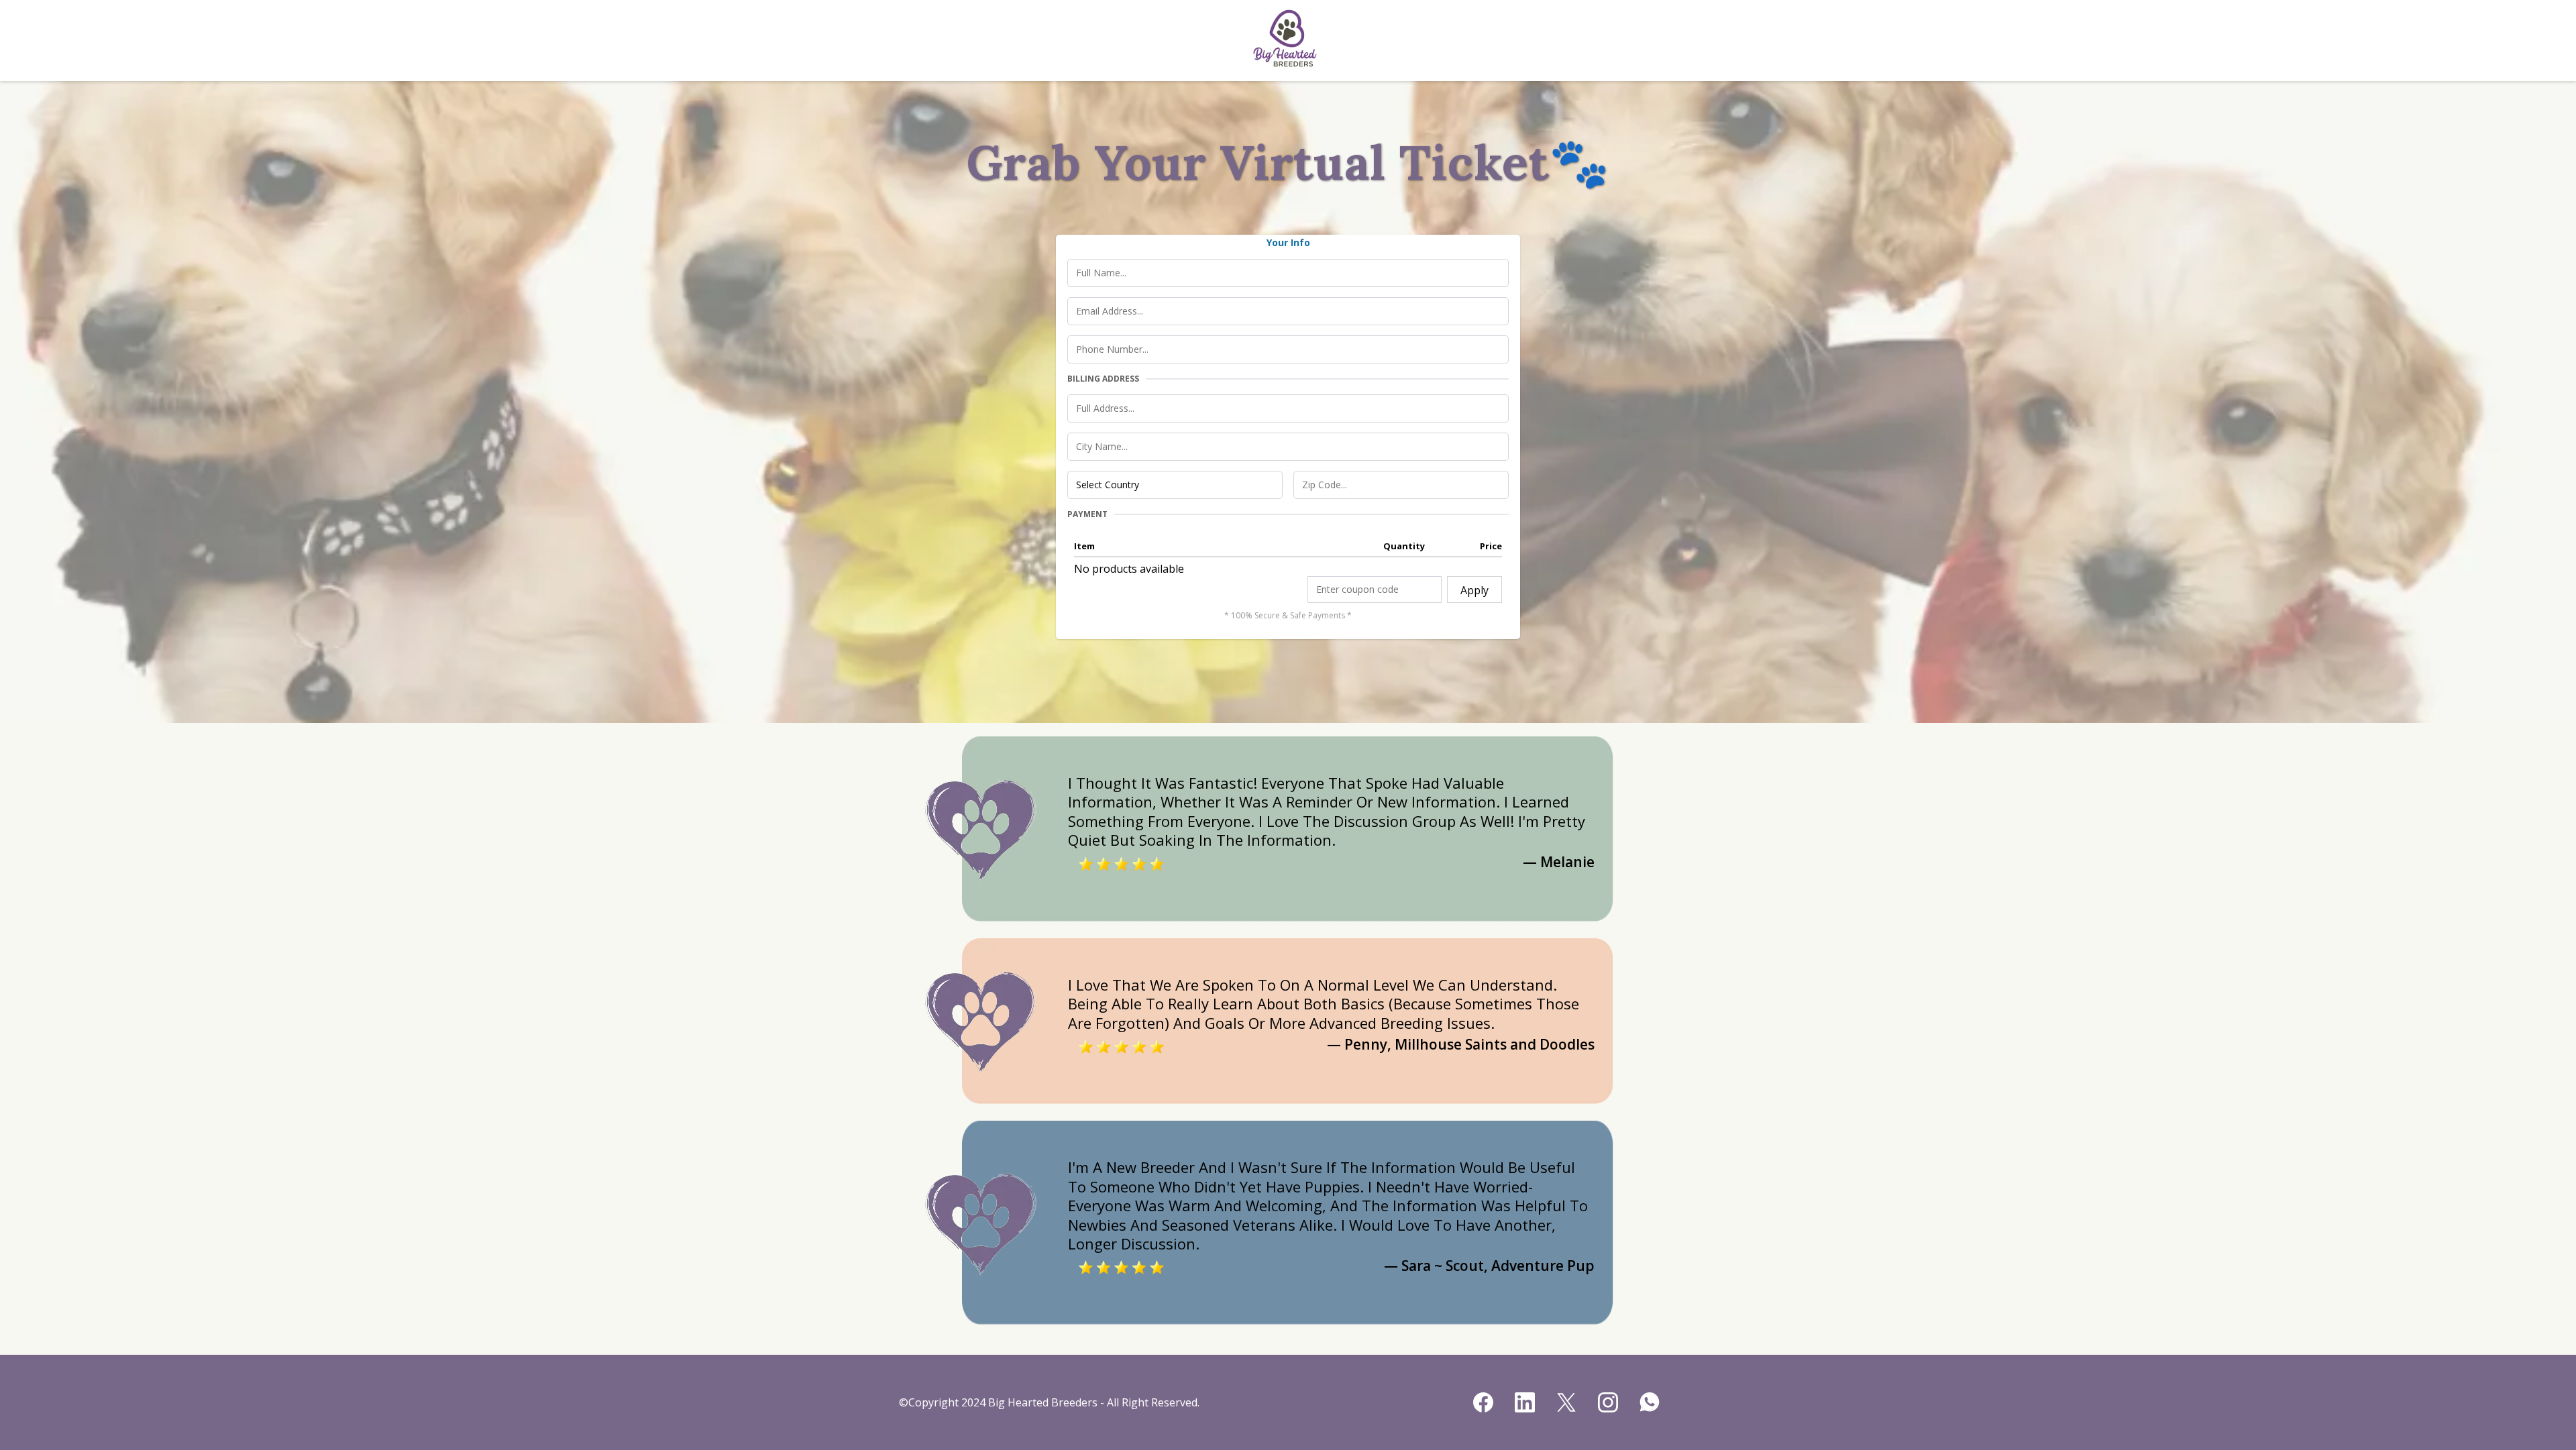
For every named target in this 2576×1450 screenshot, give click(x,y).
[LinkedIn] (1525, 1402)
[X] (1566, 1402)
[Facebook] (1483, 1402)
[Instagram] (1608, 1402)
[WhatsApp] (1650, 1402)
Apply (1474, 590)
